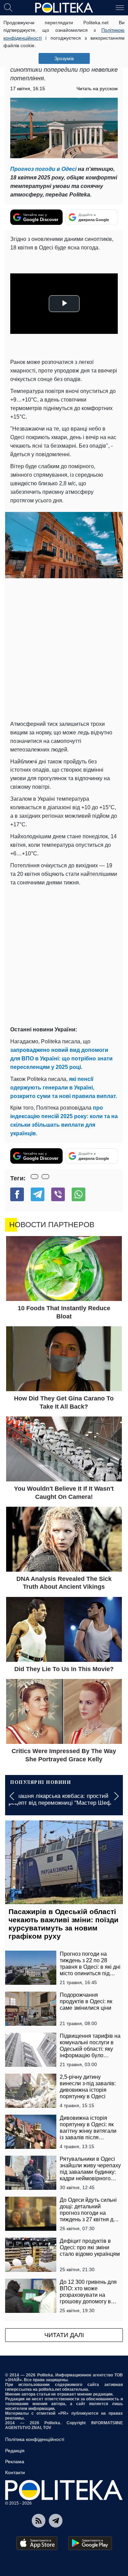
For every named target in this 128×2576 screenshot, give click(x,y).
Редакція (15, 2451)
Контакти (15, 2472)
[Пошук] (8, 7)
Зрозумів (64, 58)
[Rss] (39, 2521)
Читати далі (64, 2335)
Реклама (15, 2462)
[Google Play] (90, 2543)
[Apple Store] (37, 2543)
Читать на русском (97, 89)
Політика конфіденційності (35, 2439)
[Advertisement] (64, 649)
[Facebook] (17, 1194)
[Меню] (120, 7)
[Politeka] (64, 8)
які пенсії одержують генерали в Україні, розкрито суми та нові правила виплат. (64, 1088)
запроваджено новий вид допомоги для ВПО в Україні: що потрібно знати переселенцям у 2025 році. (61, 1059)
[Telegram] (38, 1194)
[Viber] (58, 1194)
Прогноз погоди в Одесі (43, 169)
